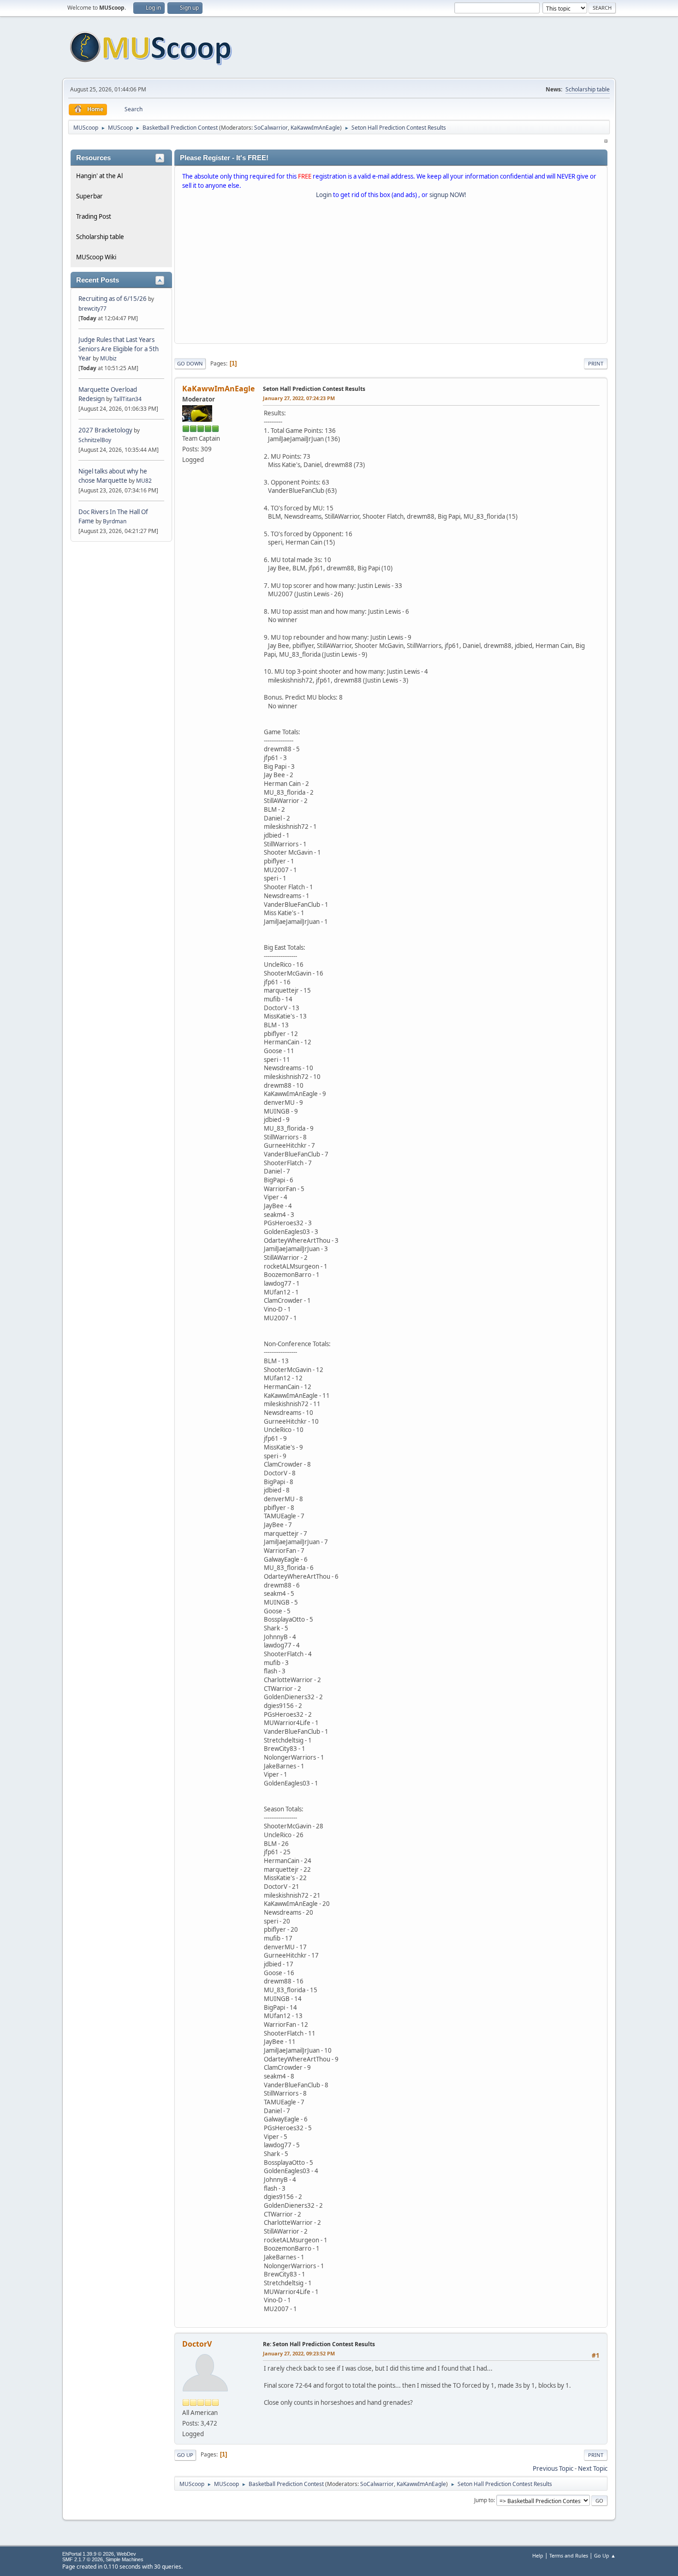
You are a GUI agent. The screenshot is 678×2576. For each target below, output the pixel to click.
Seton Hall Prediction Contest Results (314, 389)
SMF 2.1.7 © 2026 (83, 2559)
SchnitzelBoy (95, 440)
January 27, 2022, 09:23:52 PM (299, 2353)
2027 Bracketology (106, 430)
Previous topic (553, 2468)
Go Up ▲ (605, 2555)
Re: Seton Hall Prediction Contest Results (319, 2344)
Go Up (185, 2455)
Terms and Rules (569, 2555)
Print (596, 363)
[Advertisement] (391, 273)
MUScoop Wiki (96, 257)
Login (324, 195)
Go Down (190, 363)
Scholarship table (588, 89)
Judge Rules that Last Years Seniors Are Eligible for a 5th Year (119, 349)
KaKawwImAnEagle (315, 128)
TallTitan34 (128, 399)
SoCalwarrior (271, 128)
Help (538, 2555)
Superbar (89, 196)
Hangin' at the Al (99, 176)
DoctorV (197, 2344)
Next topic (593, 2468)
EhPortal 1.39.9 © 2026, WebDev (99, 2554)
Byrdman (115, 521)
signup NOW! (448, 195)
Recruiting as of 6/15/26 (113, 299)
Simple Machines (125, 2559)
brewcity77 (92, 309)
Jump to (484, 2500)
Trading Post (94, 216)
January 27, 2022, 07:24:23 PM (299, 398)
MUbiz (108, 358)
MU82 (144, 481)
